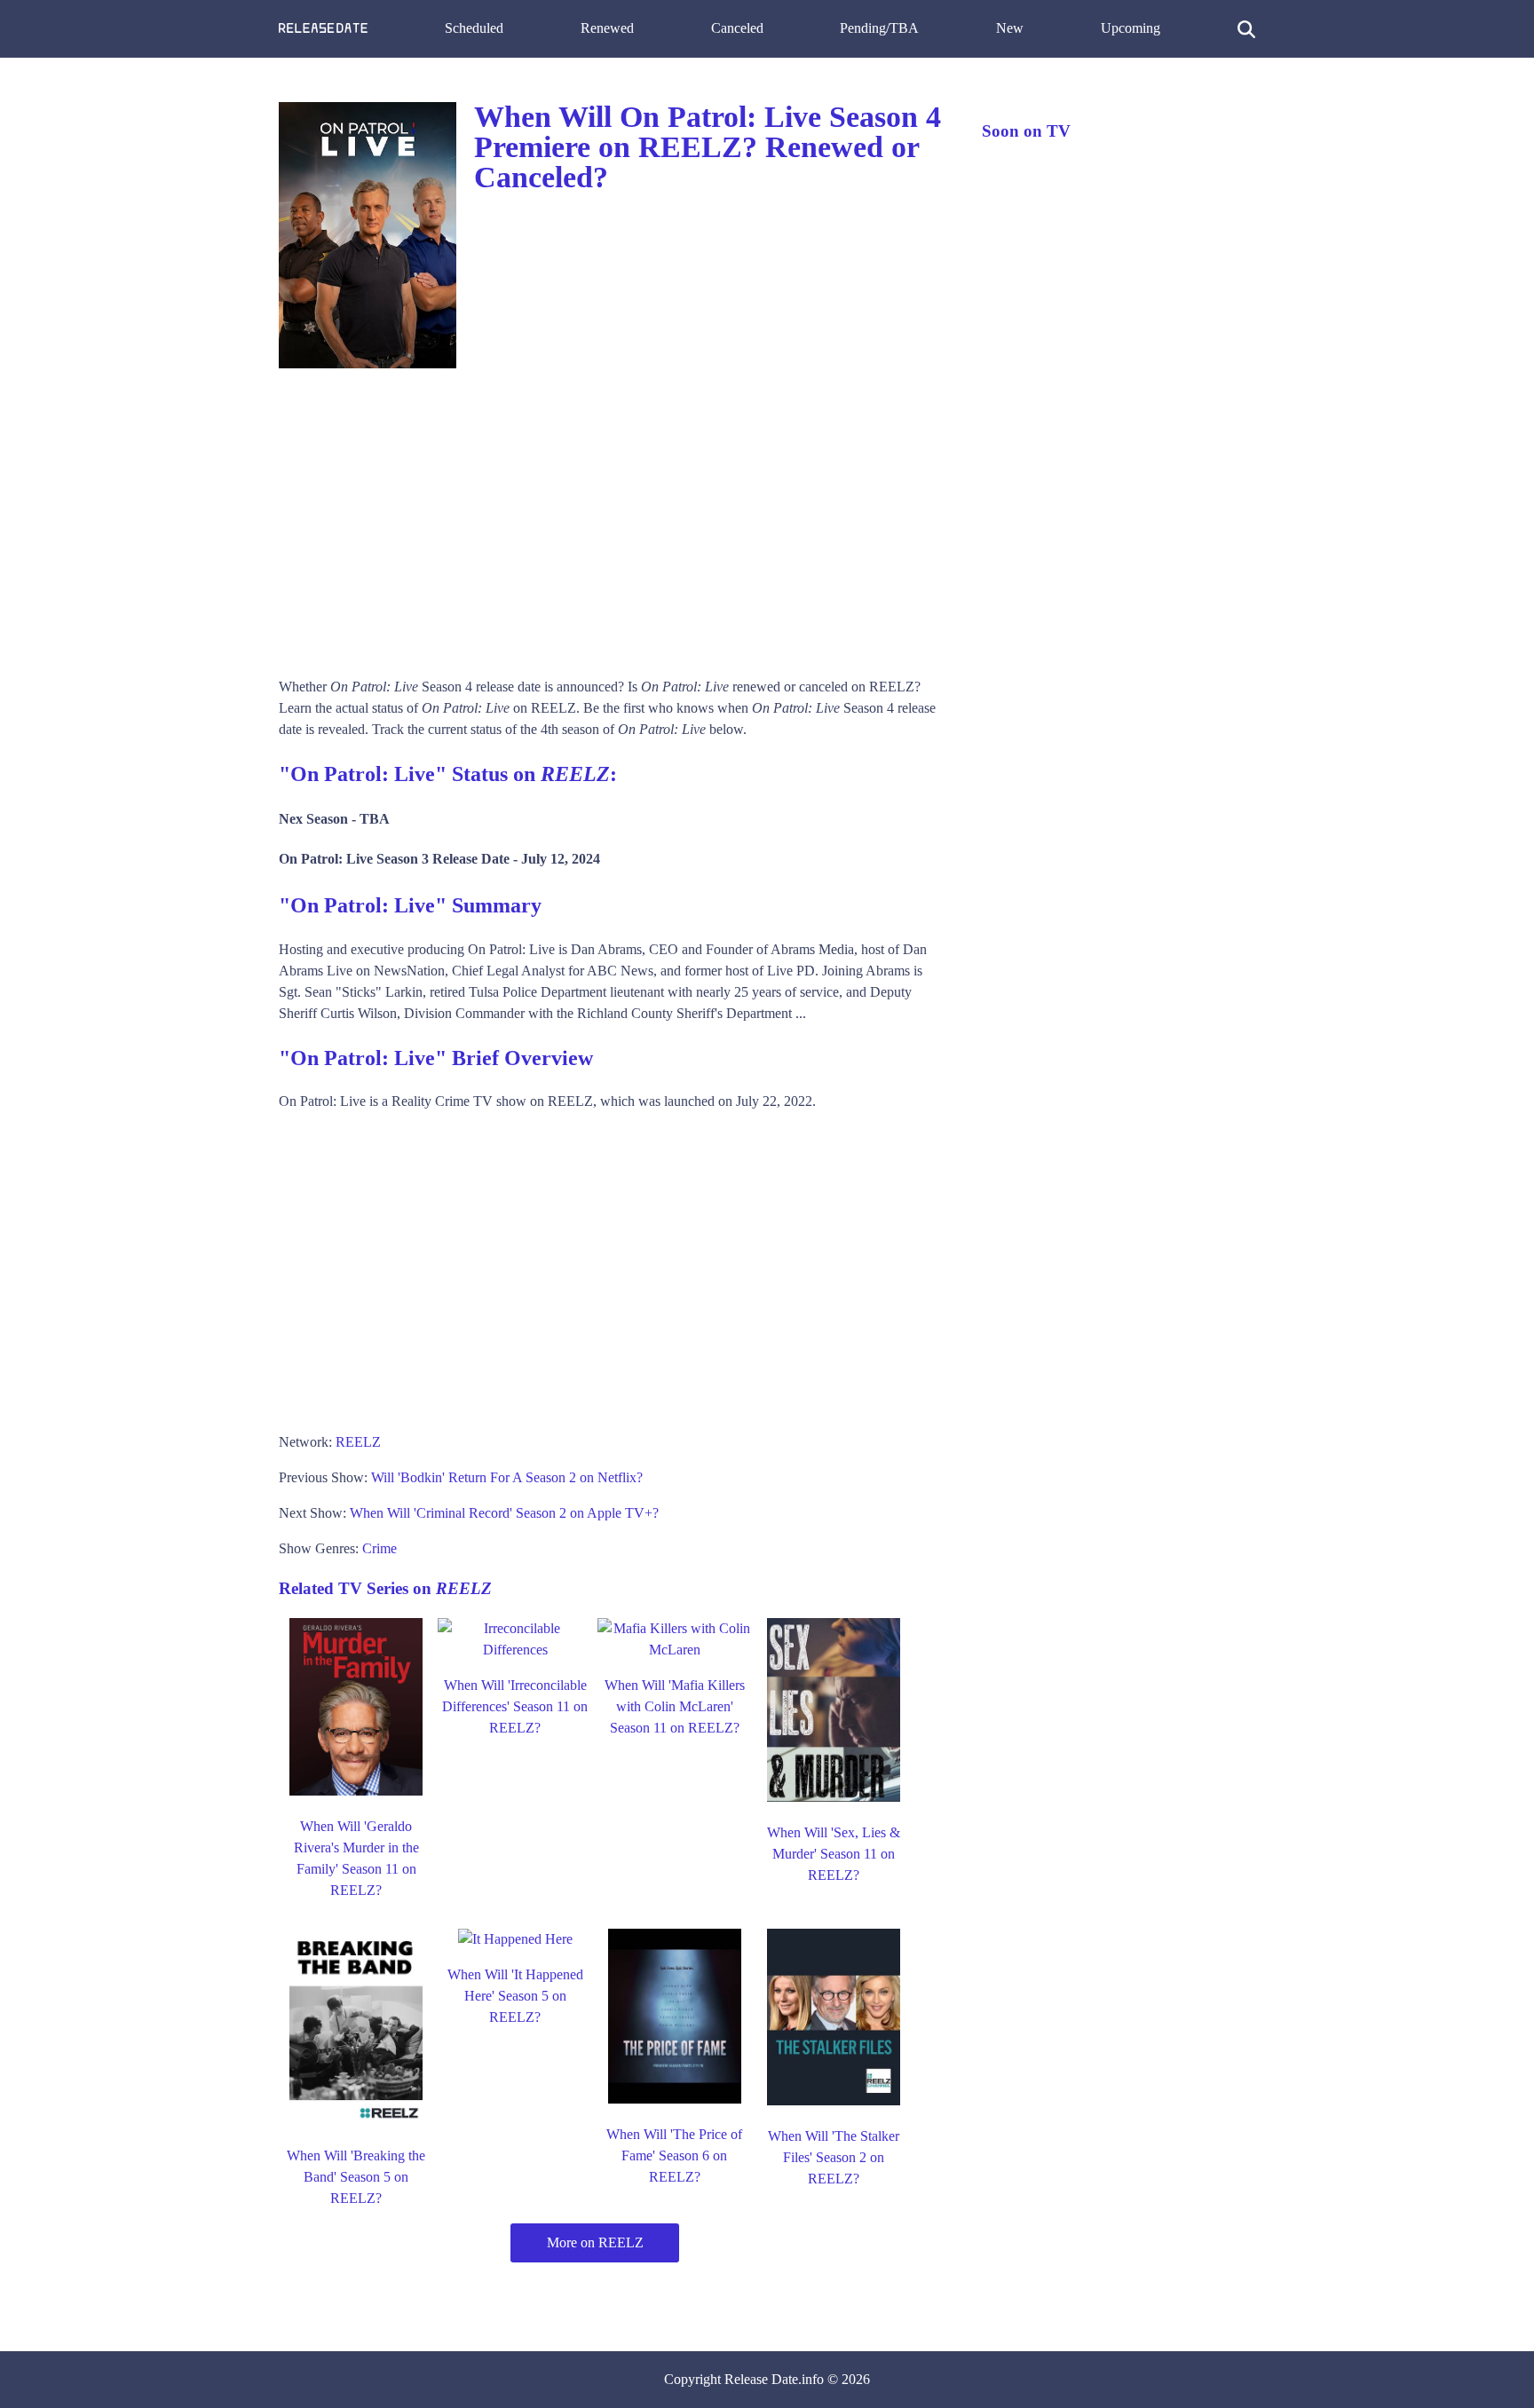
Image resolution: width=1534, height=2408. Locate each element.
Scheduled (474, 28)
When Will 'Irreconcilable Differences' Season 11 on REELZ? (515, 1706)
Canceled (737, 28)
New (1010, 28)
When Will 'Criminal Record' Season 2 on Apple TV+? (504, 1513)
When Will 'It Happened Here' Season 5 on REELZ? (515, 1996)
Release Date (761, 2379)
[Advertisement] (613, 517)
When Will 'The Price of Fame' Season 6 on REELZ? (674, 2155)
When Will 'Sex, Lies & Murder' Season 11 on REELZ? (834, 1854)
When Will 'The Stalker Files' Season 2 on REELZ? (834, 2157)
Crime (380, 1548)
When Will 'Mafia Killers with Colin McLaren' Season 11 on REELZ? (675, 1706)
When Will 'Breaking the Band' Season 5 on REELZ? (356, 2177)
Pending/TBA (879, 28)
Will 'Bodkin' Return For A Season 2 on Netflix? (507, 1477)
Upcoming (1131, 28)
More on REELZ (595, 2242)
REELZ (358, 1442)
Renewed (607, 28)
